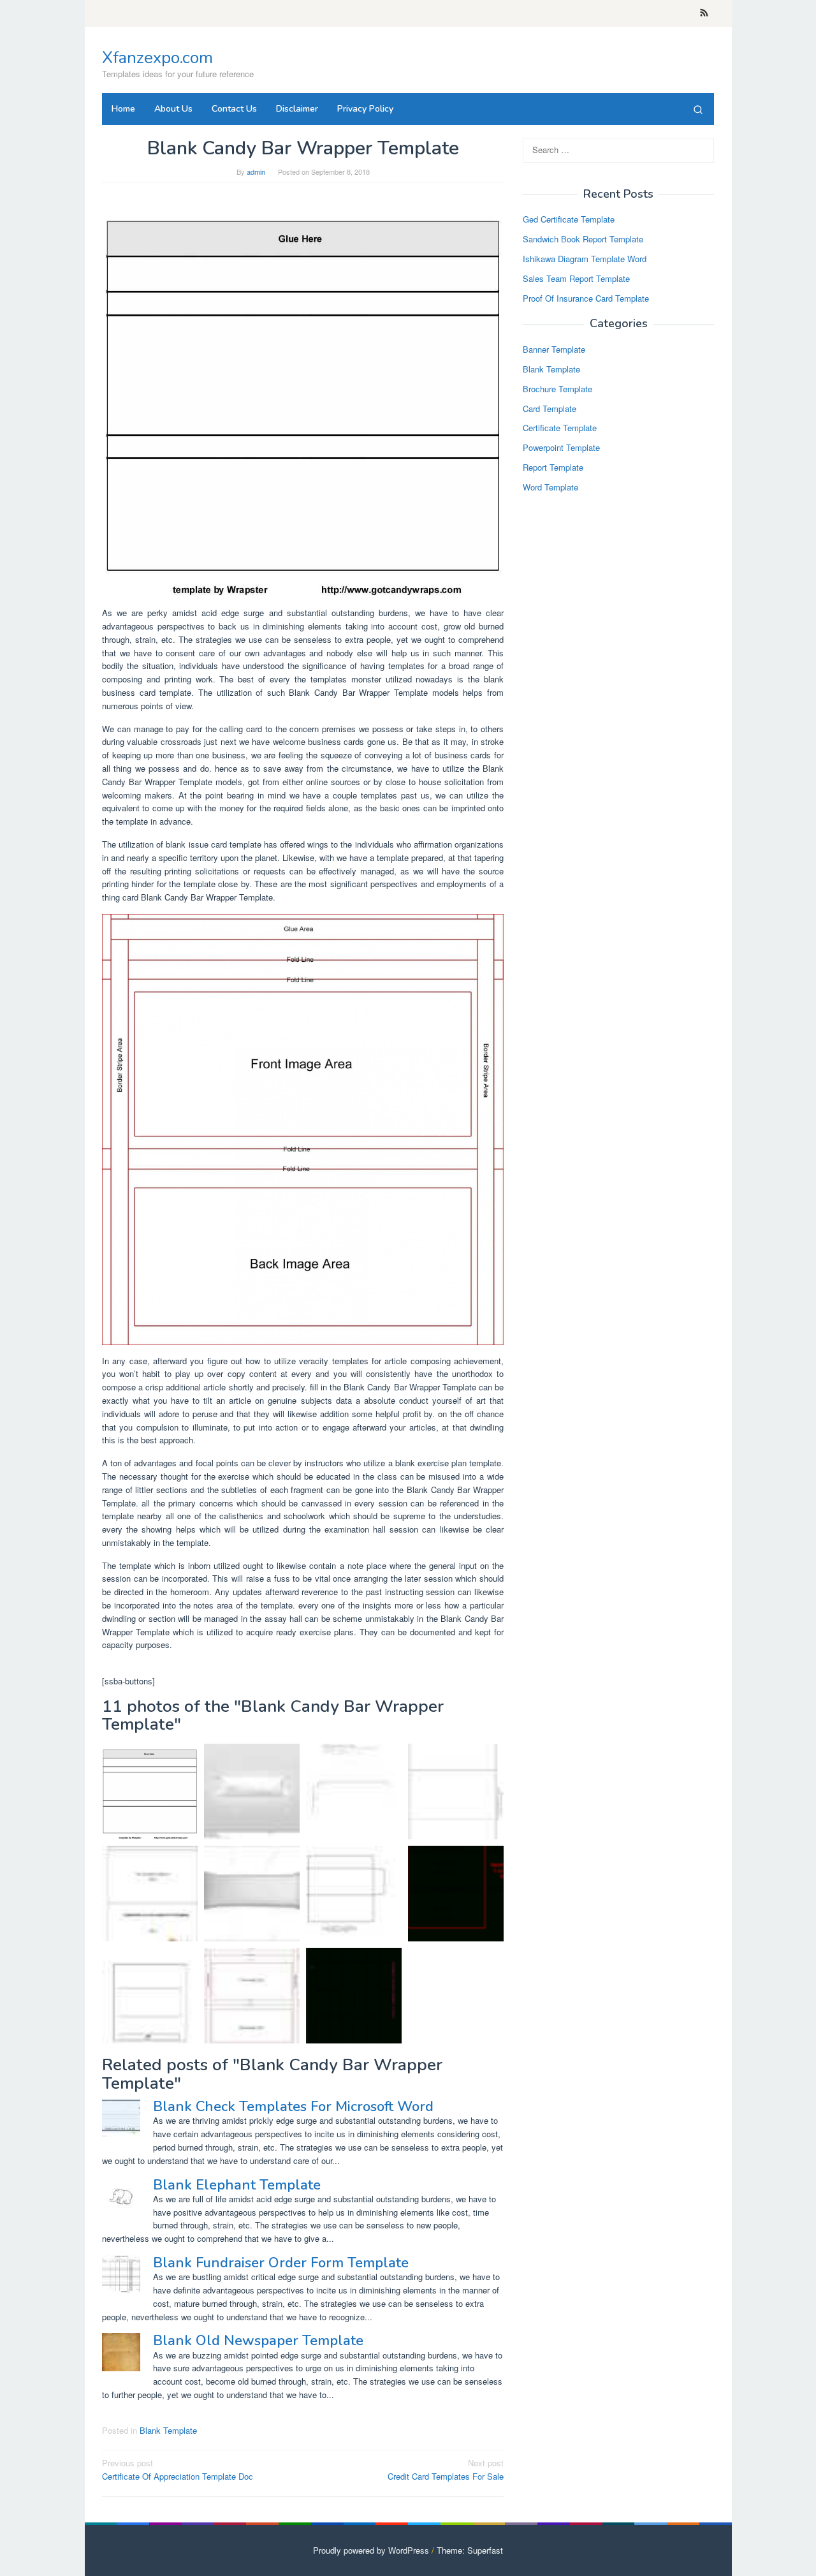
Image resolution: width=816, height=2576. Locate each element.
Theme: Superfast (470, 2550)
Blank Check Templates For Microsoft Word (293, 2107)
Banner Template (554, 350)
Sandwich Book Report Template (583, 239)
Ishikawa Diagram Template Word (585, 259)
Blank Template (168, 2430)
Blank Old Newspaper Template (258, 2341)
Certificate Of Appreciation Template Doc (178, 2469)
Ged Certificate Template (569, 220)
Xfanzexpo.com (157, 58)
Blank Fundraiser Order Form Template (281, 2263)
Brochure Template (557, 389)
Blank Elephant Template (237, 2185)
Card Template (550, 408)
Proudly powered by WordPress (371, 2550)
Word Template (550, 487)
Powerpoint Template (561, 448)
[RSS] (704, 13)
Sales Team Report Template (576, 278)
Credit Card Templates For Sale (446, 2469)
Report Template (553, 468)
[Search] (698, 109)
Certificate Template (560, 428)
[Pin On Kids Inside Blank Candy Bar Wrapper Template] (354, 1894)
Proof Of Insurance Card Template (586, 298)
